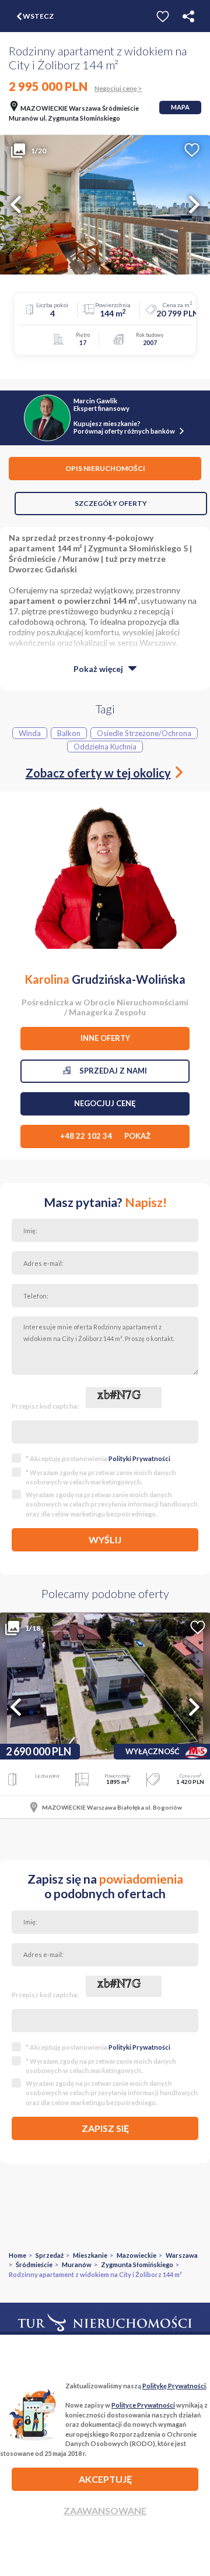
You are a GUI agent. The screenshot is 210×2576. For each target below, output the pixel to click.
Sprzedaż (50, 2255)
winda (30, 733)
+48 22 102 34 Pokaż (105, 1136)
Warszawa (182, 2255)
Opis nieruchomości (105, 468)
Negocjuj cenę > (118, 88)
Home (17, 2255)
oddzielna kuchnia (105, 747)
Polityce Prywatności (143, 2405)
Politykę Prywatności (174, 2386)
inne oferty (105, 1038)
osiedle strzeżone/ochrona (144, 733)
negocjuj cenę (105, 1103)
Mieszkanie (90, 2255)
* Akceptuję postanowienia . (99, 1458)
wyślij (105, 1539)
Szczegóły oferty (111, 503)
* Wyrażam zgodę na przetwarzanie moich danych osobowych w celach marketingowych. (101, 1477)
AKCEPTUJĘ (105, 2479)
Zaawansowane (105, 2510)
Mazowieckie (136, 2255)
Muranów (77, 2264)
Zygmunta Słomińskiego (137, 2264)
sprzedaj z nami (109, 1071)
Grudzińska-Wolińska (105, 979)
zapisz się (105, 2128)
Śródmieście (34, 2264)
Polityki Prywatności (139, 1458)
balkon (69, 733)
